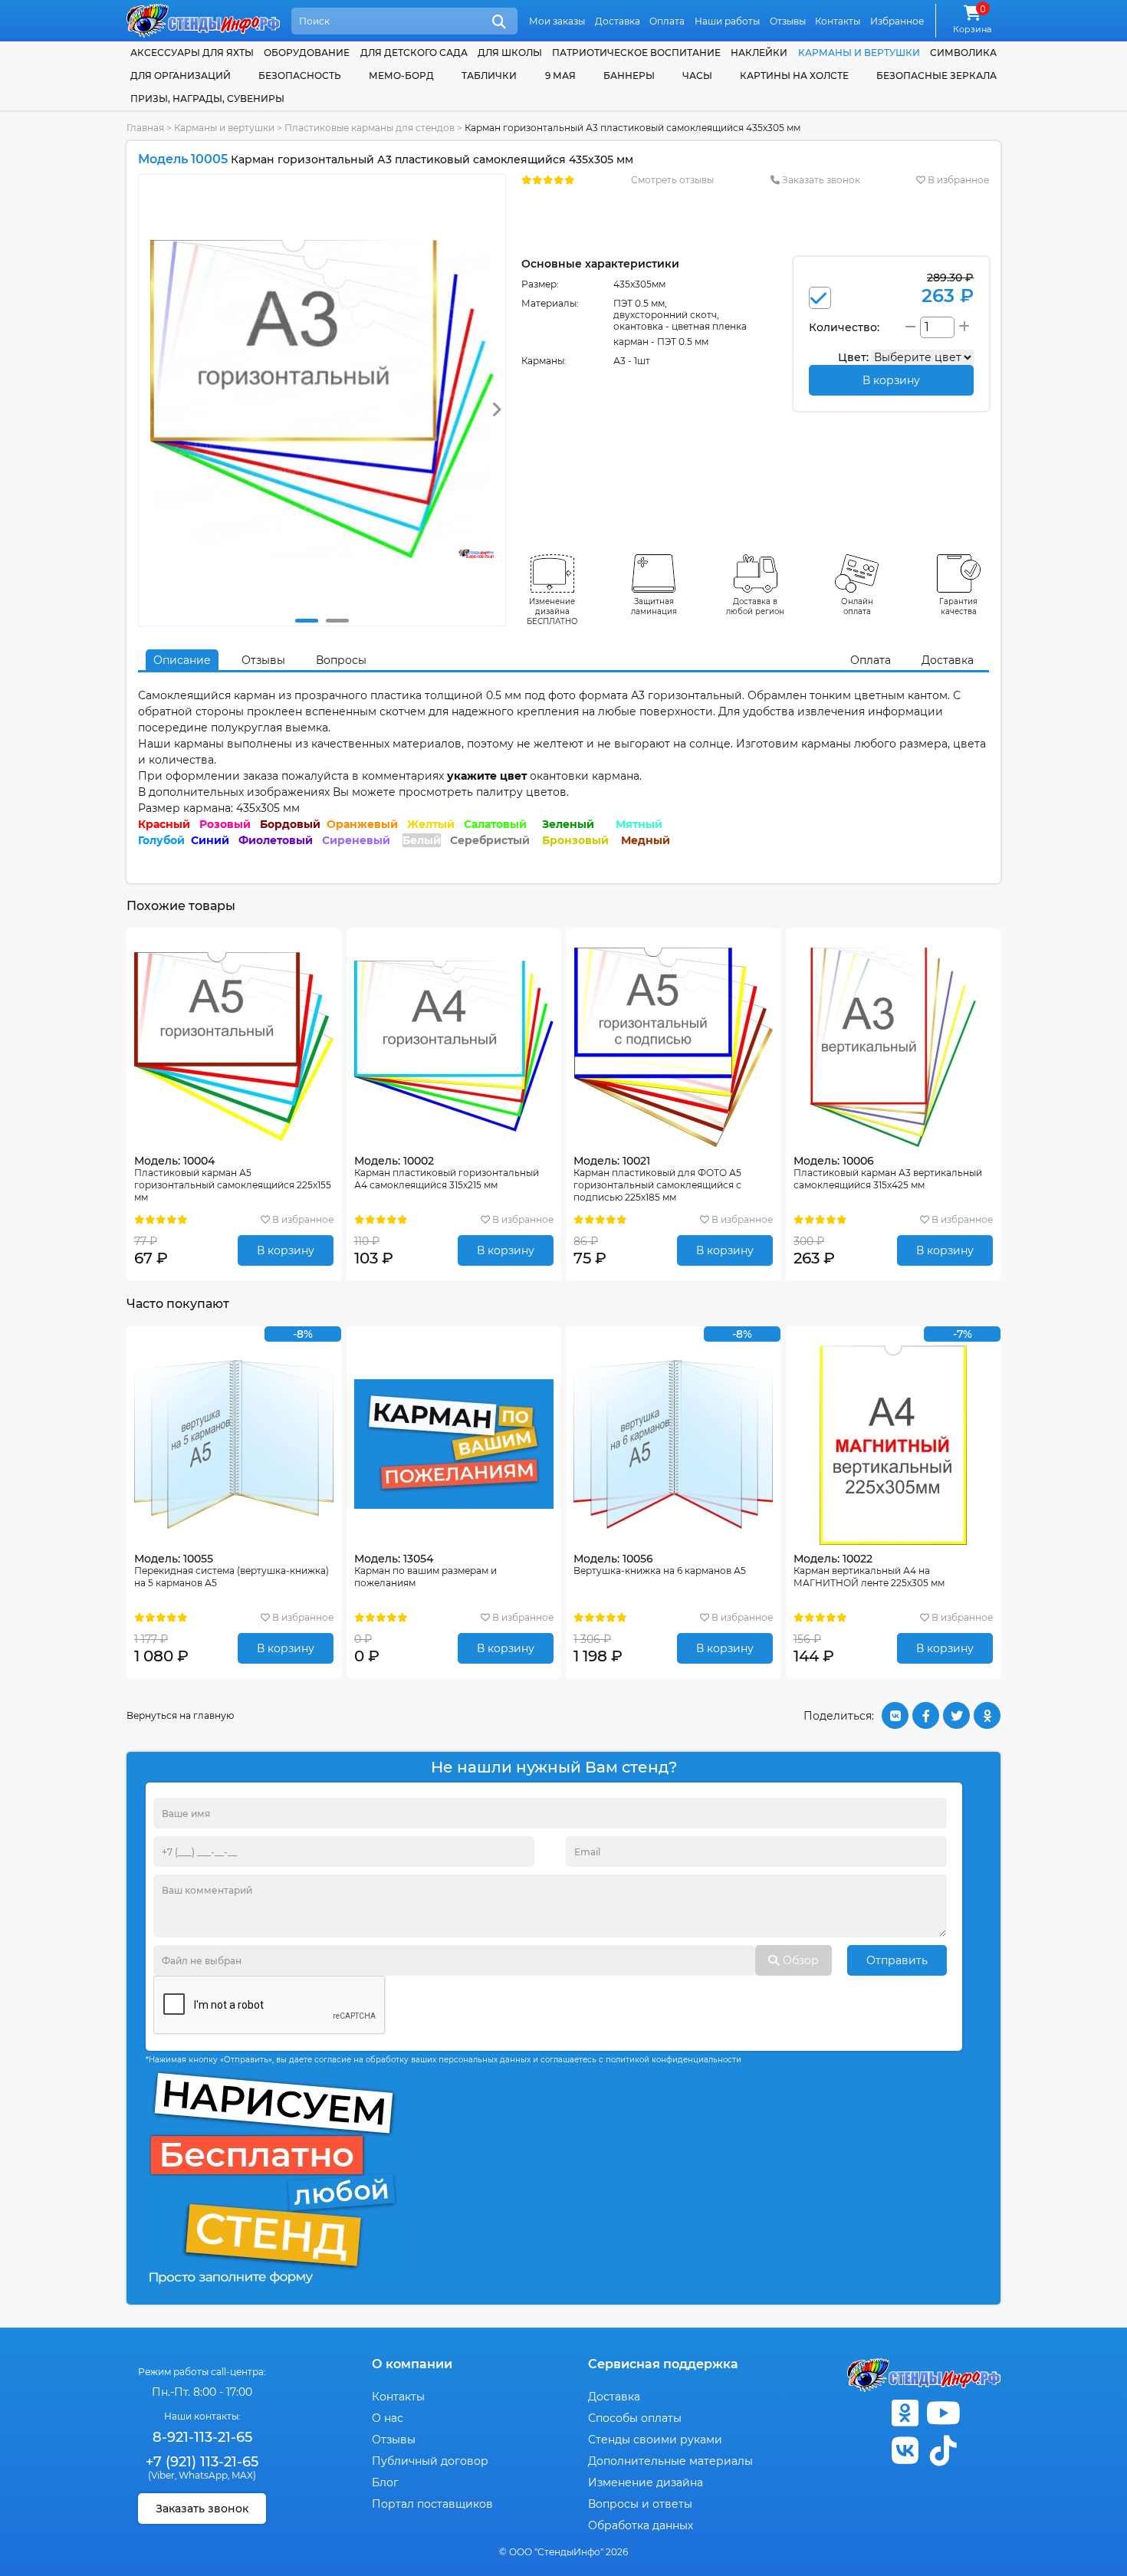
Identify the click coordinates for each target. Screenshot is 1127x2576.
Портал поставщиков (432, 2504)
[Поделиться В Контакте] (895, 1715)
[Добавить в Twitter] (956, 1715)
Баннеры (629, 76)
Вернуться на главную (180, 1715)
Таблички (489, 76)
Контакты (838, 21)
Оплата (667, 21)
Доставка (618, 21)
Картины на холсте (794, 76)
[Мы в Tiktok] (943, 2451)
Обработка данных (641, 2525)
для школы (510, 53)
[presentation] (496, 410)
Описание (182, 660)
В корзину (286, 1250)
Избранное (897, 21)
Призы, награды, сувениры (207, 99)
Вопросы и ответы (640, 2504)
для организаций (181, 76)
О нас (388, 2418)
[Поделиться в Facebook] (926, 1715)
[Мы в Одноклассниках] (905, 2413)
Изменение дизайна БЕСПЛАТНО (552, 611)
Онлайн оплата (857, 606)
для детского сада (414, 53)
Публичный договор (430, 2461)
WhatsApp (203, 2475)
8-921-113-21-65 (202, 2437)
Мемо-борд (401, 76)
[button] (307, 621)
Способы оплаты (635, 2418)
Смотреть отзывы (672, 180)
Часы (697, 76)
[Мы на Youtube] (943, 2413)
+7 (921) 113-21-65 (202, 2462)
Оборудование (307, 53)
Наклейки (759, 53)
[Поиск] (499, 22)
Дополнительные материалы (670, 2461)
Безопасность (300, 76)
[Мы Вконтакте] (905, 2451)
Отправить (897, 1960)
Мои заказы (557, 21)
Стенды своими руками (655, 2440)
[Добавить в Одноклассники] (987, 1715)
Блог (385, 2482)
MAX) (244, 2475)
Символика (963, 53)
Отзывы (788, 21)
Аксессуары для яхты (192, 53)
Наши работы (727, 21)
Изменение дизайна (646, 2482)
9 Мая (560, 76)
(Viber (161, 2475)
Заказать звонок (820, 180)
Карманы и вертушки (859, 53)
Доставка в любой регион (755, 606)
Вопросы (341, 660)
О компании (412, 2364)
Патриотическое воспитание (636, 53)
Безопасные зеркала (936, 76)
